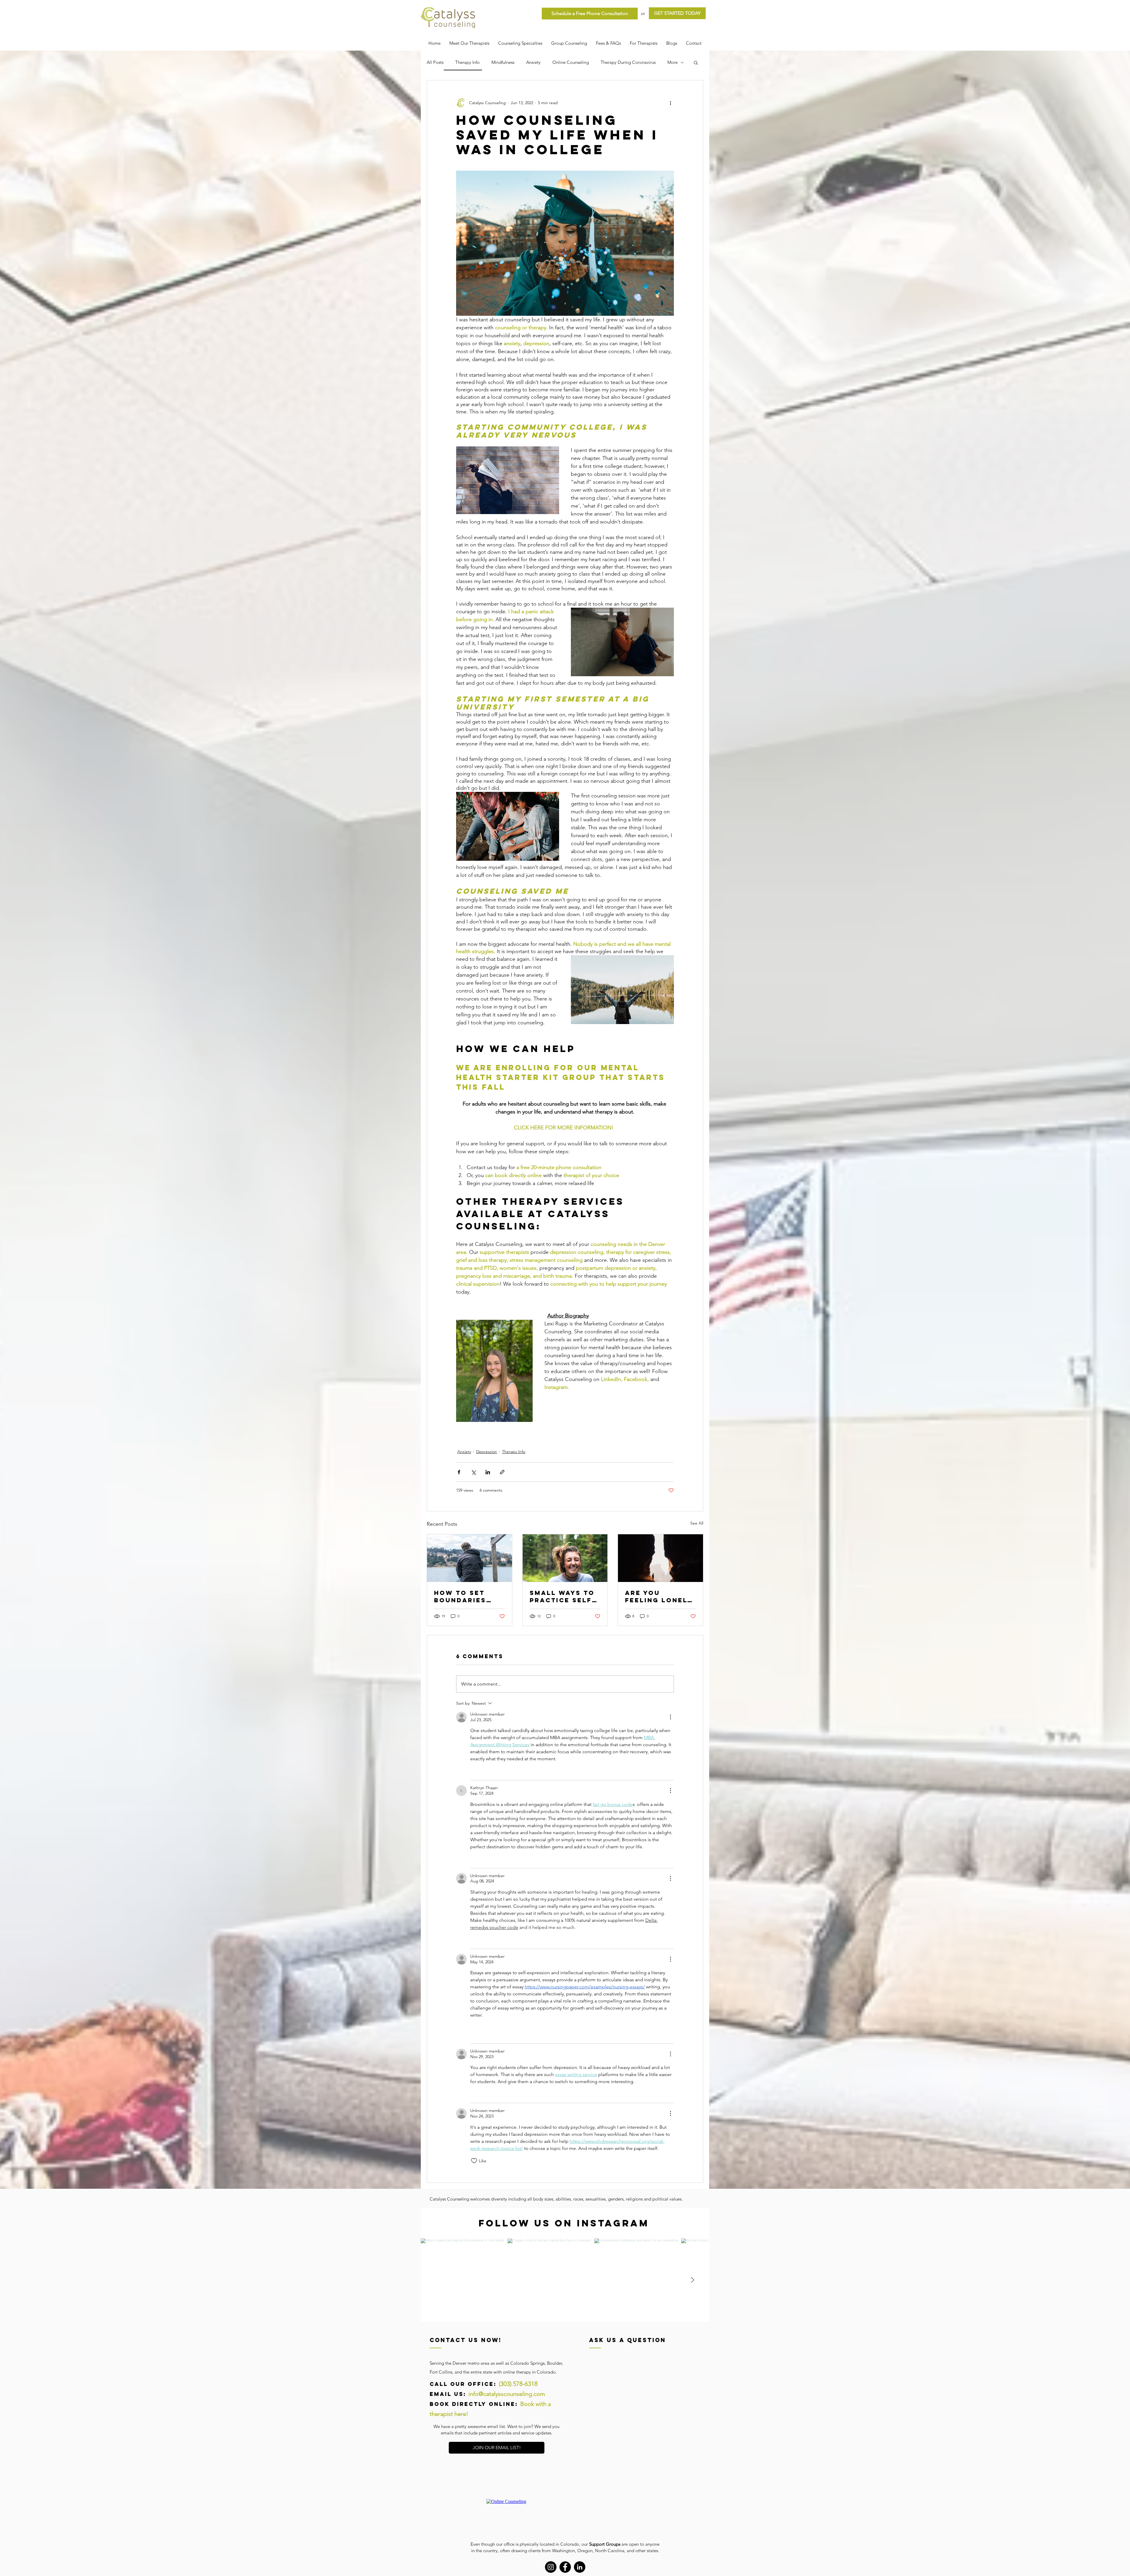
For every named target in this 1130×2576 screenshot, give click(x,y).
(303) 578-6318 (518, 2384)
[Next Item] (692, 2280)
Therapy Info (467, 62)
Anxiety (533, 62)
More (673, 62)
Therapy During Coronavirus (628, 62)
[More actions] (670, 103)
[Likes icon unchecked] (474, 1771)
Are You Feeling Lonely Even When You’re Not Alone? (659, 1596)
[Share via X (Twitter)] (473, 1472)
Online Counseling (571, 62)
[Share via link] (502, 1472)
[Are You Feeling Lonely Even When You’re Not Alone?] (660, 1558)
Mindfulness (503, 62)
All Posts (435, 62)
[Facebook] (565, 2567)
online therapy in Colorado (529, 2372)
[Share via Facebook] (459, 1472)
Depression (487, 1452)
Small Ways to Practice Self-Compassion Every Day (562, 1596)
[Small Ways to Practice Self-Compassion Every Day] (565, 1558)
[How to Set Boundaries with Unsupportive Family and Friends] (470, 1558)
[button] (696, 62)
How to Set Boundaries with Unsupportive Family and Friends (465, 1596)
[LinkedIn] (580, 2567)
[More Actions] (670, 1717)
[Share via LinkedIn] (488, 1472)
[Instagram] (551, 2567)
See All (697, 1523)
